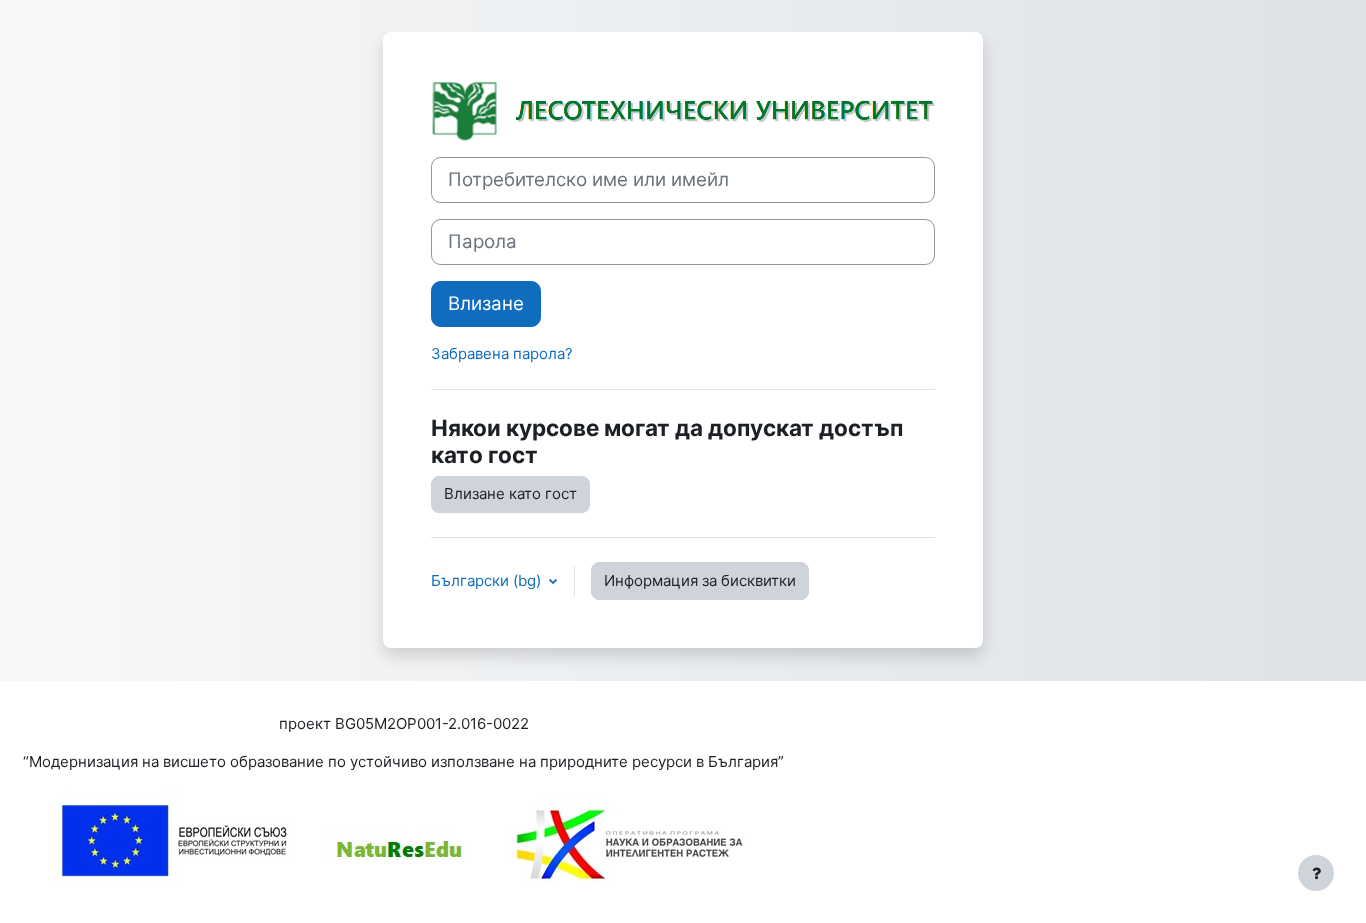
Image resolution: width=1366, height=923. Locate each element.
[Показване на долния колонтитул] (1316, 873)
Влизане (486, 303)
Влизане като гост (510, 493)
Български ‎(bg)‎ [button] (488, 580)
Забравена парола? (502, 353)
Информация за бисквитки (700, 580)
